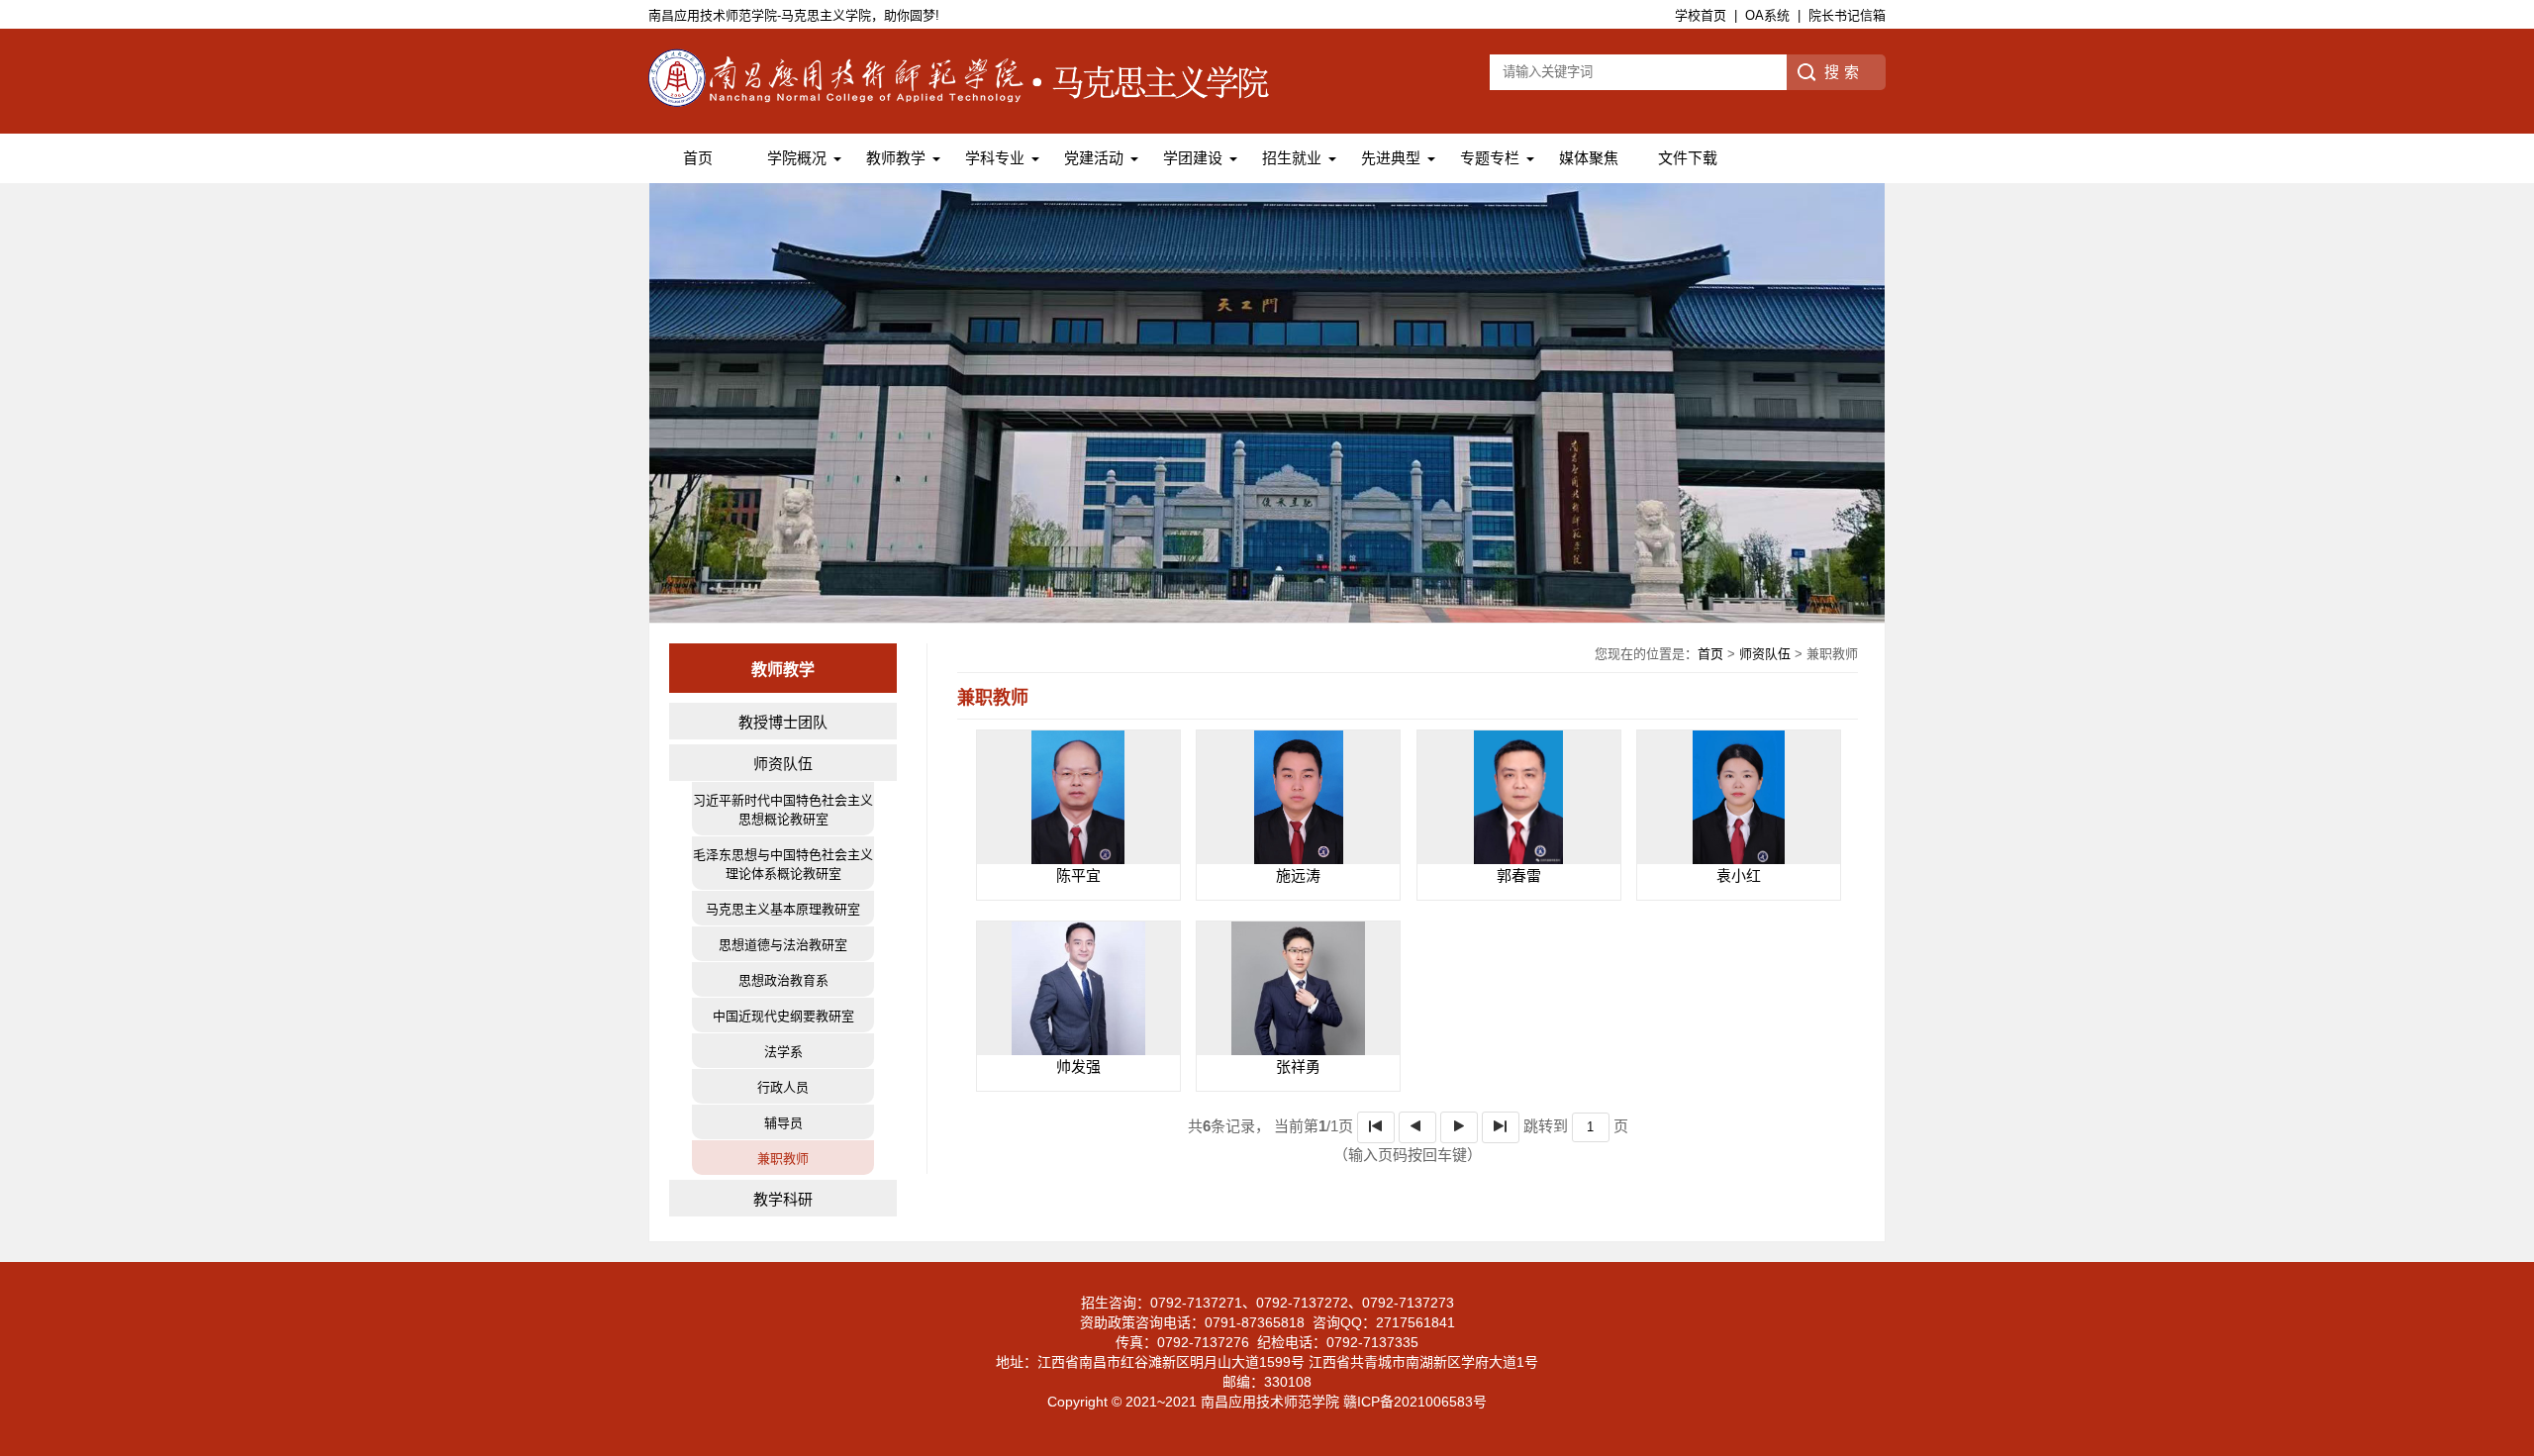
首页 (698, 158)
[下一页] (1459, 1127)
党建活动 (1094, 158)
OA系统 (1767, 15)
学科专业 (995, 158)
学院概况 (797, 158)
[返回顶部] (2513, 1290)
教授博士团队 (783, 722)
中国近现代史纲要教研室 (783, 1016)
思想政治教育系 (783, 980)
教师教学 (896, 158)
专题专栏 (1490, 158)
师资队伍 (783, 764)
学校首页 (1701, 15)
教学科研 (783, 1199)
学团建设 (1193, 158)
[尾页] (1501, 1127)
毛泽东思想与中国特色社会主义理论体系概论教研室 (783, 864)
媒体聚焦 (1589, 158)
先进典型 (1391, 158)
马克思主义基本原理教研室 (783, 909)
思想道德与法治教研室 (783, 945)
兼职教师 (783, 1159)
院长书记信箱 (1847, 15)
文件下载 (1688, 158)
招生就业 (1292, 158)
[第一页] (1376, 1127)
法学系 (783, 1052)
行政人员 (783, 1087)
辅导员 (783, 1123)
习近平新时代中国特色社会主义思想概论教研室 (783, 810)
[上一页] (1417, 1127)
